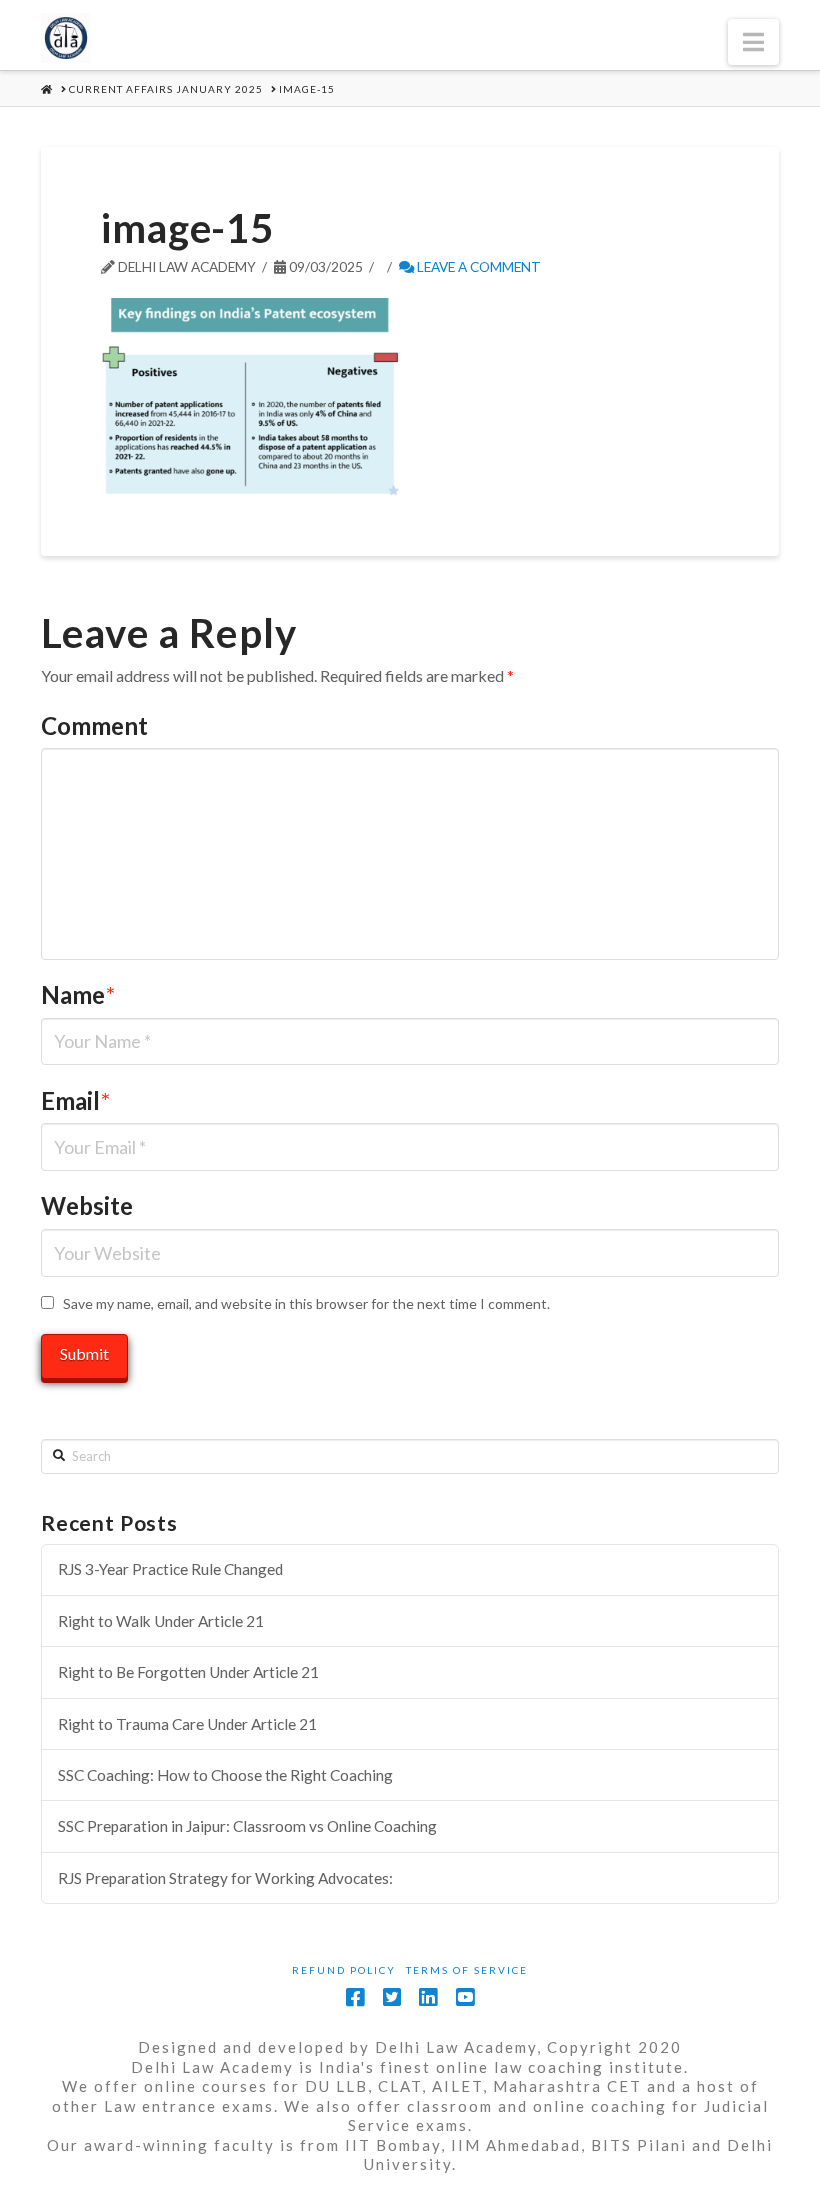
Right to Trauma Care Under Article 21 (187, 1724)
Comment (94, 725)
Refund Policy (344, 1970)
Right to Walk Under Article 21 (161, 1621)
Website (87, 1205)
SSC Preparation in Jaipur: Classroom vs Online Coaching (247, 1826)
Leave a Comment (477, 266)
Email (75, 1100)
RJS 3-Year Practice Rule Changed (170, 1569)
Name (78, 994)
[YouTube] (465, 1997)
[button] (753, 42)
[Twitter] (392, 1997)
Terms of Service (467, 1970)
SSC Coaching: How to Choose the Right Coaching (225, 1775)
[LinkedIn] (428, 1997)
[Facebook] (355, 1997)
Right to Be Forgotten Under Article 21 (188, 1672)
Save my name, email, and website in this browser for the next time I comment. (306, 1303)
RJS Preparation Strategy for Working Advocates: (225, 1878)
